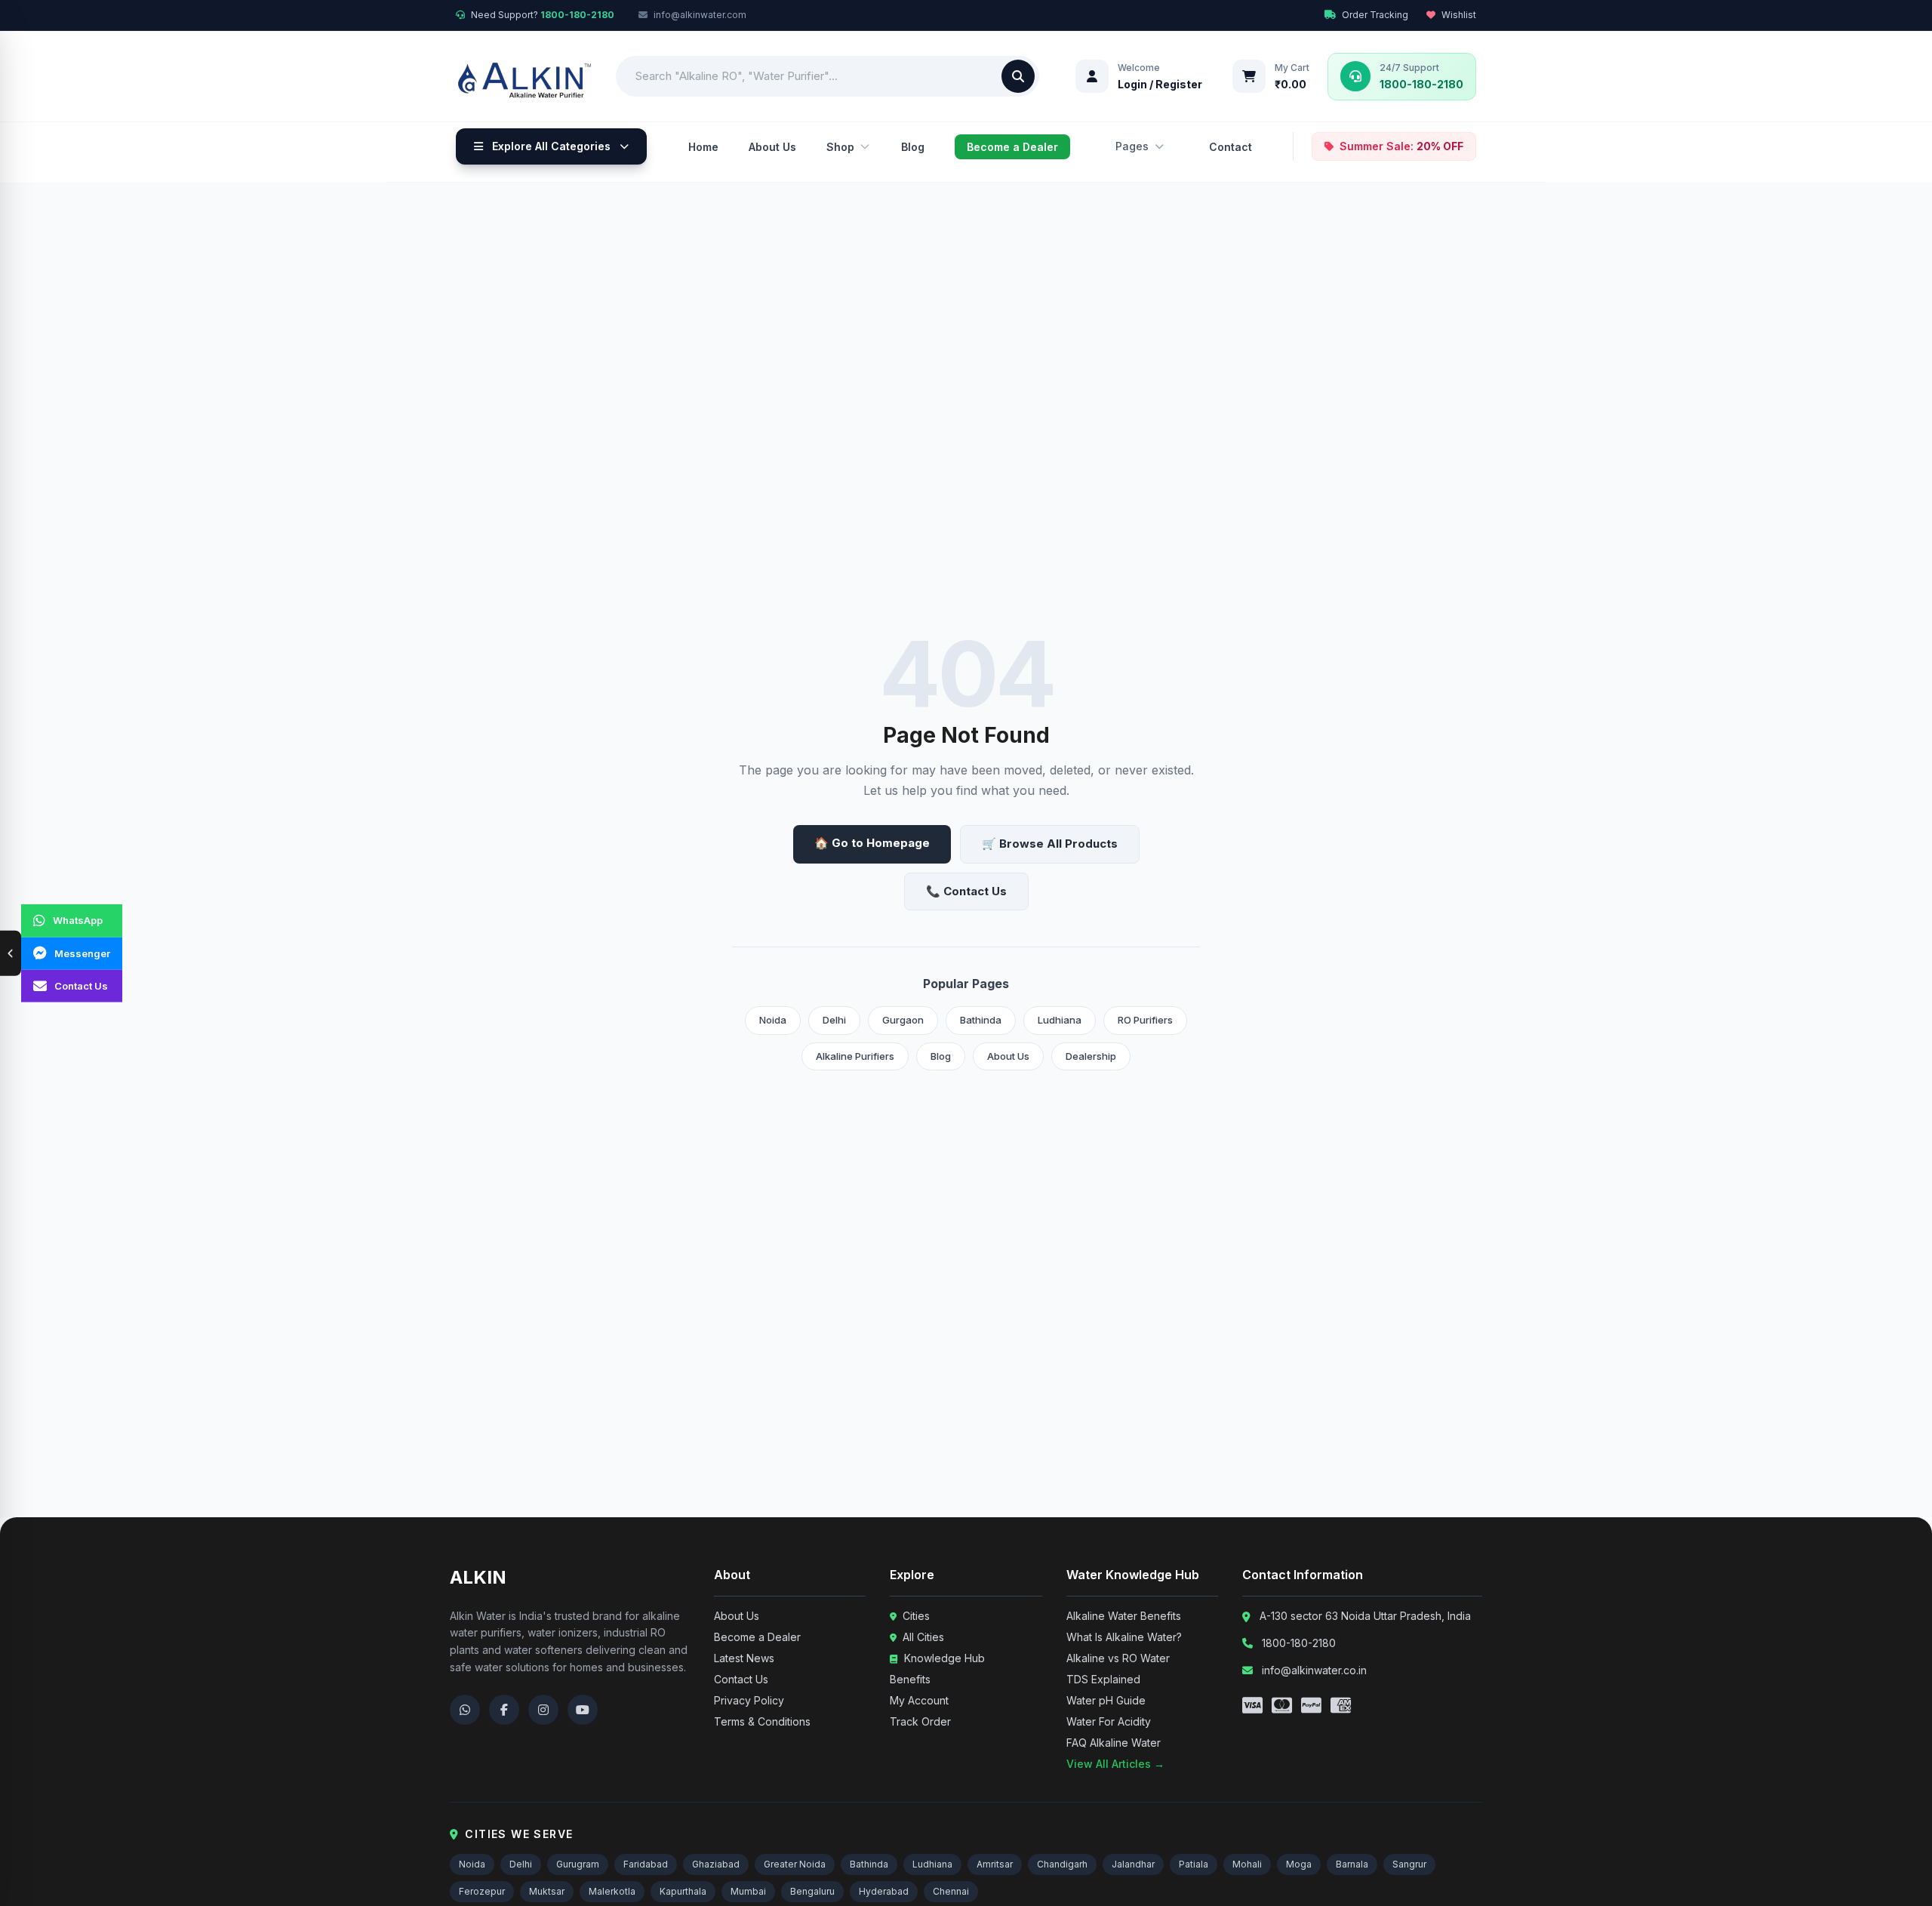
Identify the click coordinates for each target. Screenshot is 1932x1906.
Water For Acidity (1109, 1721)
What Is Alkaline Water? (1124, 1637)
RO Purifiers (1145, 1020)
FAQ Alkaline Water (1114, 1743)
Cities (915, 1616)
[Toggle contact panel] (11, 953)
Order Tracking (1375, 15)
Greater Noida (795, 1864)
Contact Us (741, 1679)
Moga (1299, 1864)
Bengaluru (812, 1891)
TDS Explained (1103, 1679)
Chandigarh (1062, 1864)
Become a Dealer (1012, 147)
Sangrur (1409, 1864)
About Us (772, 147)
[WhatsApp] (465, 1710)
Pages (1132, 146)
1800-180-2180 (1299, 1643)
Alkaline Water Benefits (1124, 1616)
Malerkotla (612, 1891)
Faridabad (646, 1864)
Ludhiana (1060, 1020)
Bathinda (981, 1020)
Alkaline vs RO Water (1118, 1658)
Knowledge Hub (943, 1658)
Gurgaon (903, 1020)
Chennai (951, 1891)
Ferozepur (482, 1891)
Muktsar (547, 1891)
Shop (840, 147)
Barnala (1352, 1864)
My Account (919, 1700)
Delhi (834, 1020)
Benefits (910, 1679)
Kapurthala (683, 1891)
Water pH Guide (1106, 1700)
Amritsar (995, 1864)
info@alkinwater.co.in (1314, 1670)
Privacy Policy (749, 1700)
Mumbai (748, 1891)
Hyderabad (884, 1891)
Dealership (1091, 1056)
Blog (913, 147)
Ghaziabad (716, 1864)
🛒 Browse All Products (1050, 844)
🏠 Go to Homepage (872, 843)
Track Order (920, 1721)
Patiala (1194, 1864)
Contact (1231, 147)
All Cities (922, 1637)
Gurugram (578, 1864)
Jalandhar (1133, 1864)
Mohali (1247, 1864)
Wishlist (1459, 15)
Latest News (744, 1658)
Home (703, 147)
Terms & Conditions (762, 1721)
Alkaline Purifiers (855, 1056)
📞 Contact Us (966, 891)
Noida (773, 1020)
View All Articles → (1115, 1764)
